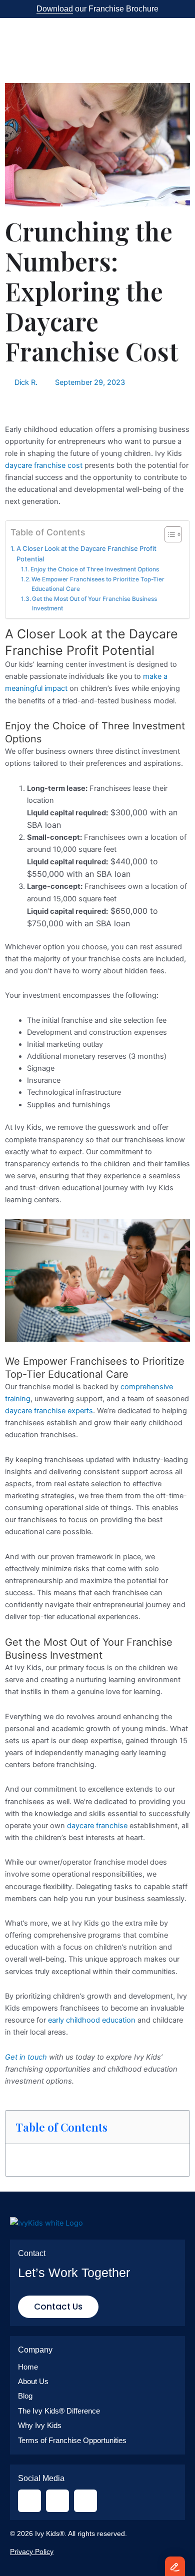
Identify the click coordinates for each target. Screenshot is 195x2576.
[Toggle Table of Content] (168, 534)
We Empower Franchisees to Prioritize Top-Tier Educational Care (98, 584)
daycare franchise (97, 1826)
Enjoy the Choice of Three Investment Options (95, 569)
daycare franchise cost (44, 465)
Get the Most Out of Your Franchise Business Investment (94, 604)
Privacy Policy (32, 2552)
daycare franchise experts (49, 1411)
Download (55, 9)
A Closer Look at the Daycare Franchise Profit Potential (86, 554)
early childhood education (92, 2020)
